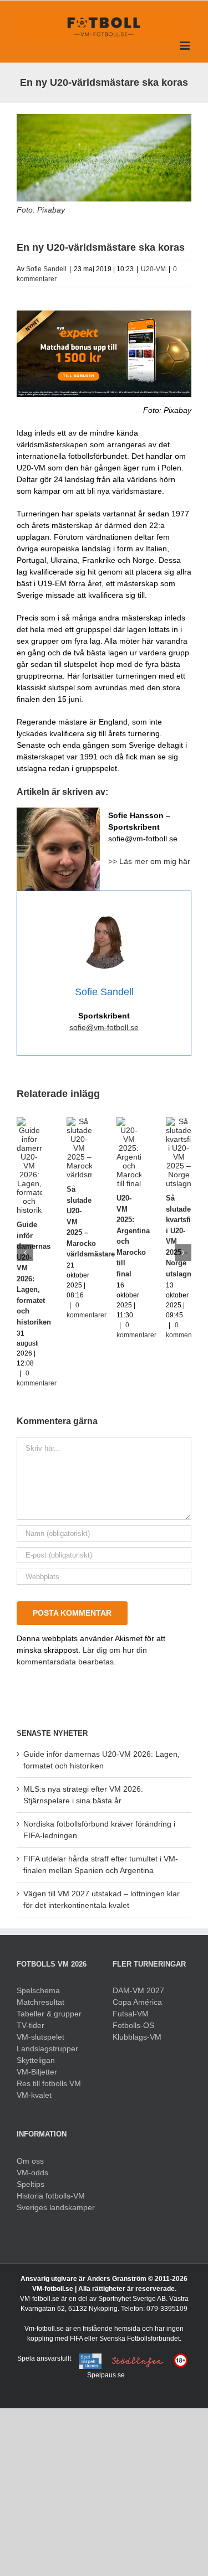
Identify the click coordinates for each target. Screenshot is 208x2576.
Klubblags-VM (137, 2037)
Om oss (30, 2161)
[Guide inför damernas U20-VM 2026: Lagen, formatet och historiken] (29, 1121)
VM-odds (32, 2172)
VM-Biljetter (37, 2072)
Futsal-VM (131, 2014)
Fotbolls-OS (133, 2025)
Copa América (137, 2002)
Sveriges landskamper (56, 2207)
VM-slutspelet (40, 2037)
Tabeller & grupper (49, 2014)
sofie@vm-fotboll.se (104, 1027)
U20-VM (153, 269)
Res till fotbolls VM (49, 2083)
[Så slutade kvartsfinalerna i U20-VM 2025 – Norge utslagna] (179, 1121)
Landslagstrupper (47, 2049)
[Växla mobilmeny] (186, 46)
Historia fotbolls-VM (51, 2196)
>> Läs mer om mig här (149, 861)
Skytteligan (36, 2060)
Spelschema (38, 1990)
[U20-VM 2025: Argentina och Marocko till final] (129, 1121)
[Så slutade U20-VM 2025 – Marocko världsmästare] (79, 1121)
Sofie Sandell (46, 269)
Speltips (31, 2184)
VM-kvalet (34, 2095)
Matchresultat (40, 2002)
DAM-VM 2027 (138, 1990)
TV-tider (31, 2025)
